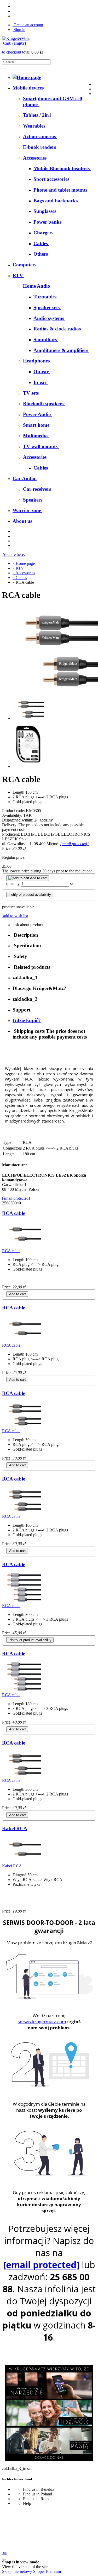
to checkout (12, 52)
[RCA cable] (22, 1246)
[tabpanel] (49, 1092)
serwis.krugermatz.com (42, 2022)
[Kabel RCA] (22, 1861)
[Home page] (16, 38)
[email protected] (74, 844)
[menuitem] (38, 115)
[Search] (4, 69)
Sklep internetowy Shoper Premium (31, 2571)
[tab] (54, 935)
